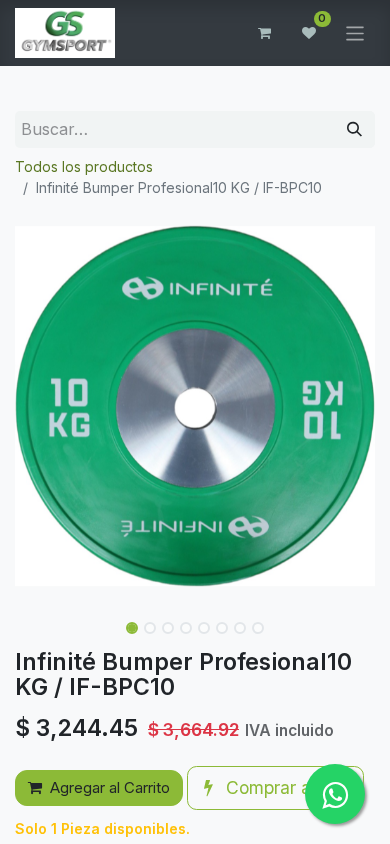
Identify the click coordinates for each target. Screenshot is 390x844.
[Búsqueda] (354, 129)
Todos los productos (84, 166)
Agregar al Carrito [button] (110, 787)
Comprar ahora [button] (284, 787)
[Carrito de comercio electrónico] (265, 33)
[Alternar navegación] (355, 32)
